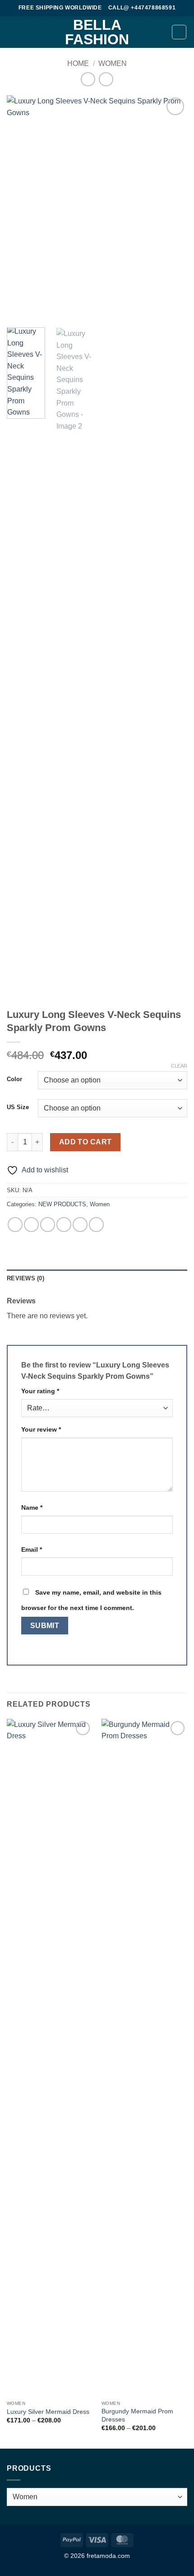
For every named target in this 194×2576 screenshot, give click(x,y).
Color (14, 1079)
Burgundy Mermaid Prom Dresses (137, 2415)
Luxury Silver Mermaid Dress (48, 2412)
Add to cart (85, 1142)
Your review (41, 1429)
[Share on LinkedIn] (96, 1225)
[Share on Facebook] (31, 1225)
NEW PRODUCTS (62, 1204)
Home (78, 63)
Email (32, 1549)
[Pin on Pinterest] (80, 1225)
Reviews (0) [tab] (25, 1278)
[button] (12, 32)
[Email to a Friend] (64, 1225)
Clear (179, 1066)
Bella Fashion (97, 32)
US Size (18, 1107)
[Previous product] (106, 79)
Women (113, 63)
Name (32, 1507)
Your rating (40, 1391)
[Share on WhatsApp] (15, 1225)
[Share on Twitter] (48, 1225)
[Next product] (88, 79)
